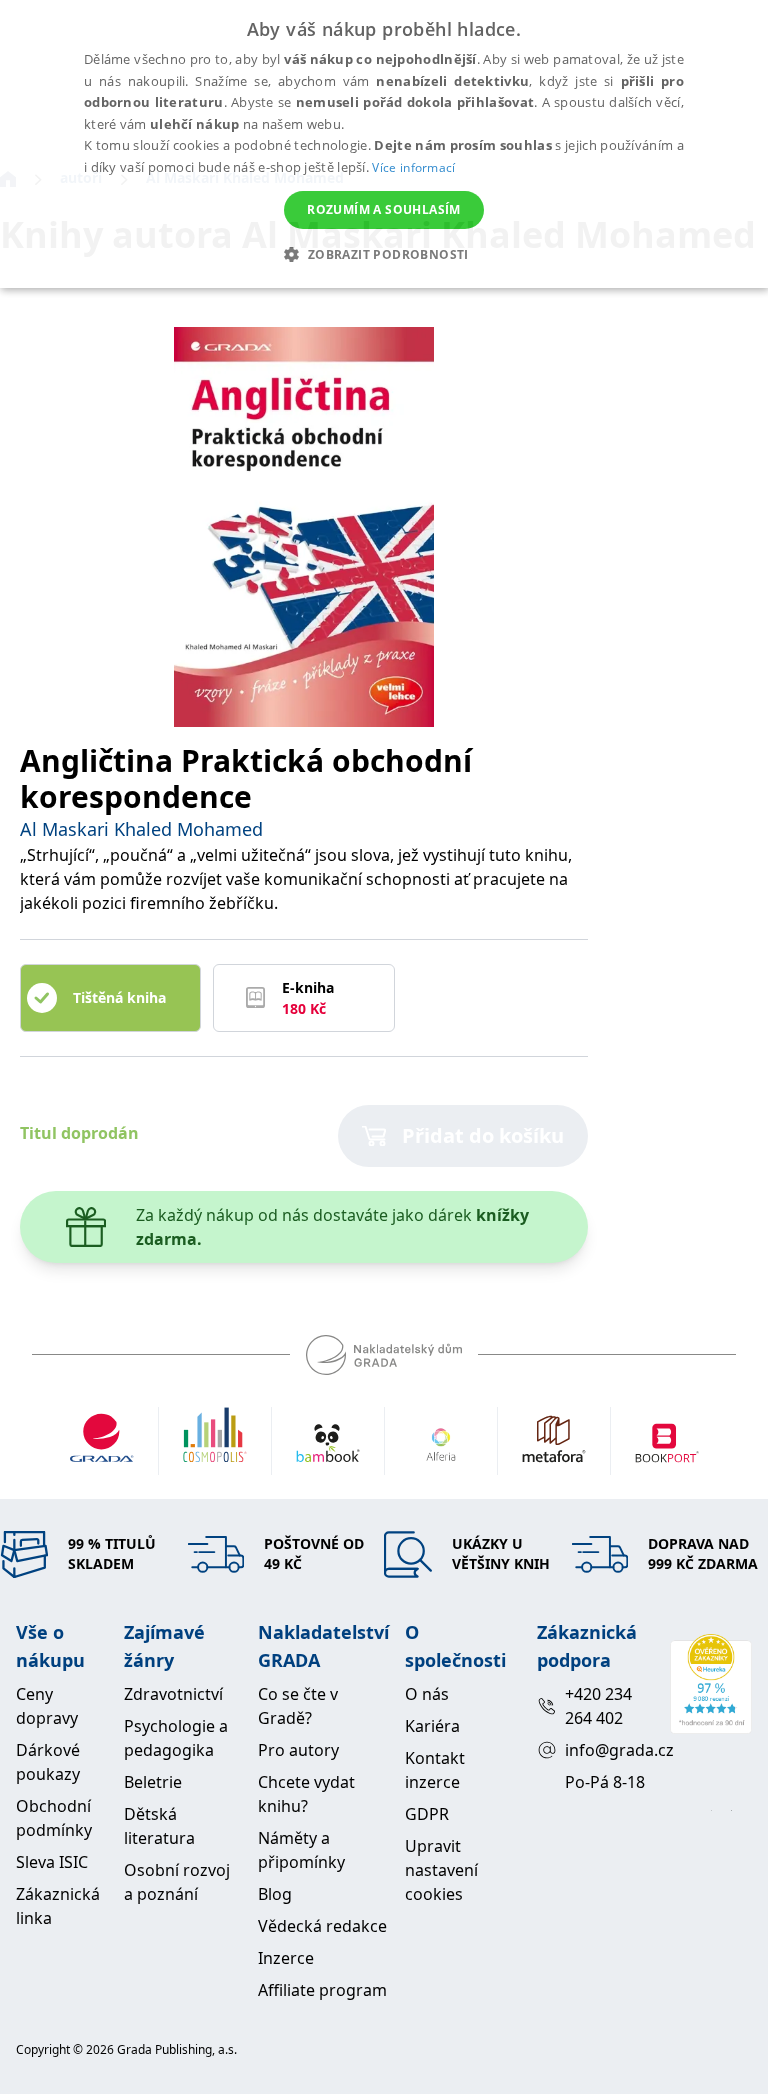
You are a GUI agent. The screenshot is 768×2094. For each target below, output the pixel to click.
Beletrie (153, 1782)
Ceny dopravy (47, 1706)
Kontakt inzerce (435, 1770)
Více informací (413, 167)
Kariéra (432, 1726)
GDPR (427, 1814)
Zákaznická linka (58, 1906)
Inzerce (286, 1958)
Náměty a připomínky (301, 1850)
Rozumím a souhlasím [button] (384, 209)
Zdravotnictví (173, 1694)
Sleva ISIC (52, 1862)
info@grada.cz (609, 1750)
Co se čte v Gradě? (298, 1706)
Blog (275, 1894)
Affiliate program (322, 1990)
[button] (383, 254)
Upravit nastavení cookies (441, 1870)
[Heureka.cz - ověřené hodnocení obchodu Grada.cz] (711, 1684)
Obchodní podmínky (54, 1818)
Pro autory (298, 1750)
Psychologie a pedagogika (176, 1738)
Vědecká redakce (322, 1926)
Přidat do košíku (483, 1135)
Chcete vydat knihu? (306, 1794)
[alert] (384, 144)
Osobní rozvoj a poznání (177, 1882)
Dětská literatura (159, 1826)
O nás (427, 1694)
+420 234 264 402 (598, 1706)
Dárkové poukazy (48, 1762)
